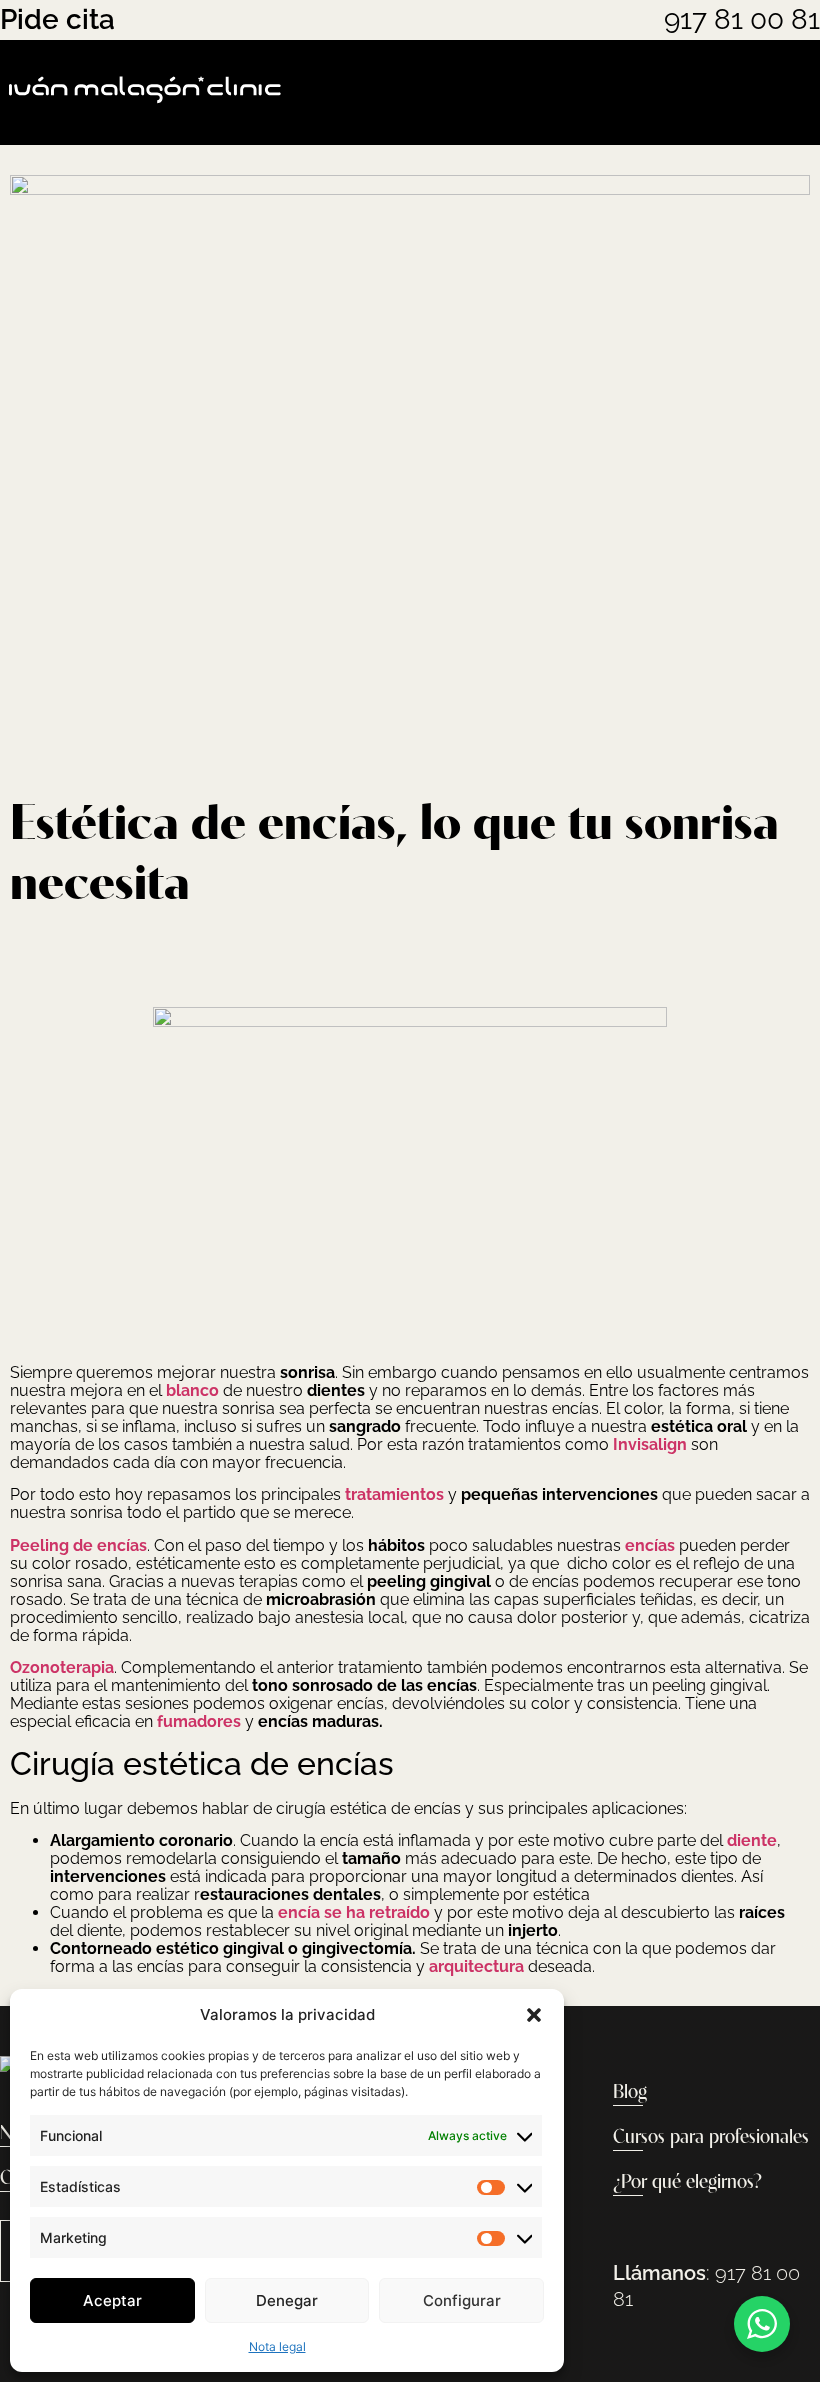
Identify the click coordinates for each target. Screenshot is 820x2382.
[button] (534, 2015)
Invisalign (650, 1444)
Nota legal (277, 2346)
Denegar (287, 2300)
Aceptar (112, 2300)
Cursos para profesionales (711, 2138)
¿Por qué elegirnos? (687, 2183)
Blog (630, 2093)
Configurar (462, 2300)
